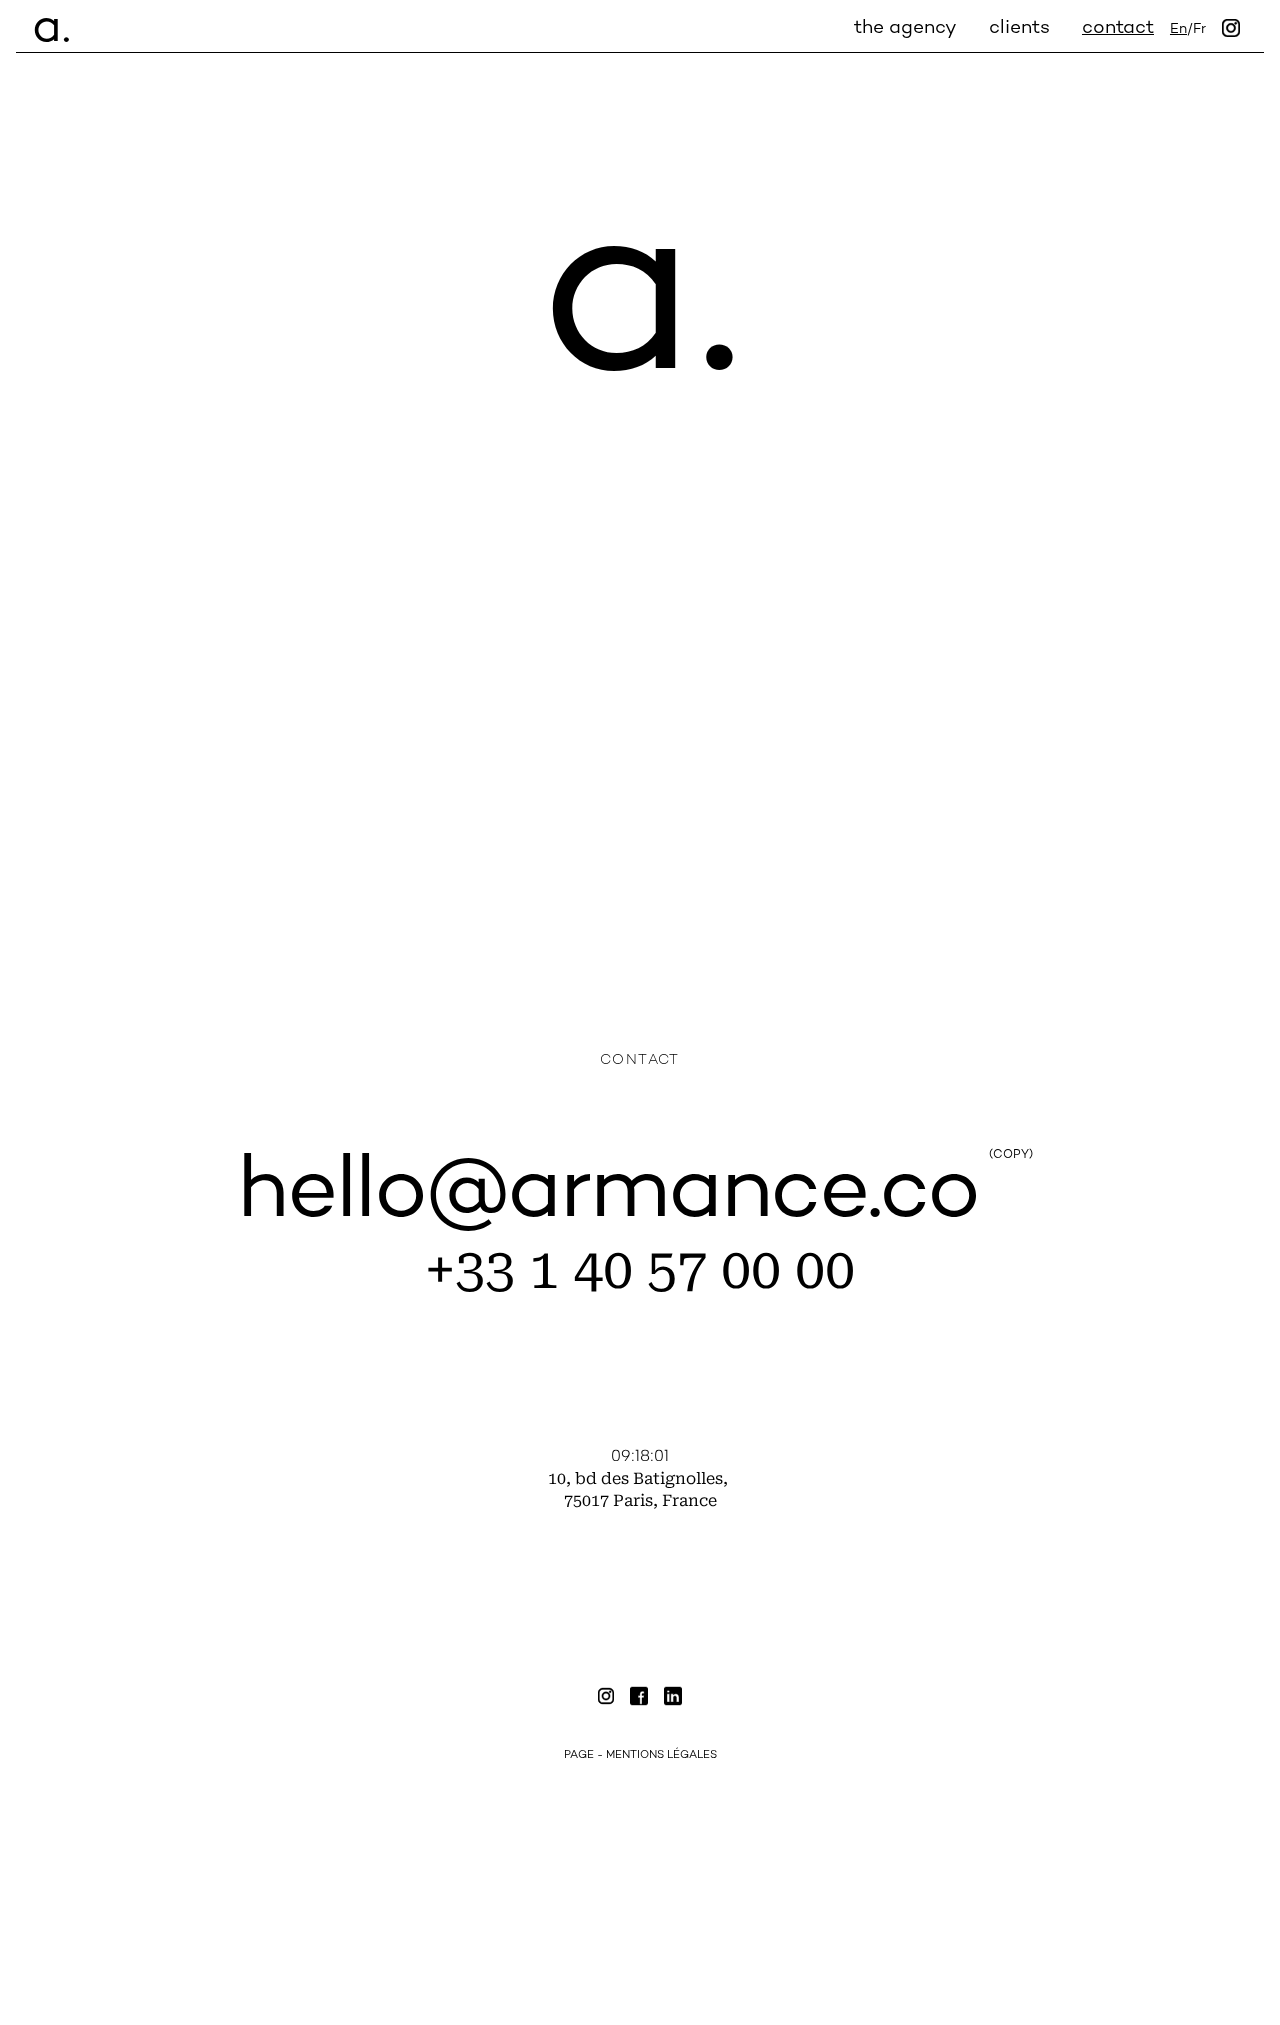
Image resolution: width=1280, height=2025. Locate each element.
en (1178, 30)
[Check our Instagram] (606, 1699)
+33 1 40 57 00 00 (640, 1270)
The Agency (905, 28)
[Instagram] (1231, 30)
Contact (1118, 28)
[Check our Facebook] (639, 1699)
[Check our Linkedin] (673, 1699)
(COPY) (1011, 1156)
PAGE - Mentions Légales (640, 1755)
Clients (1019, 28)
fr (1199, 30)
